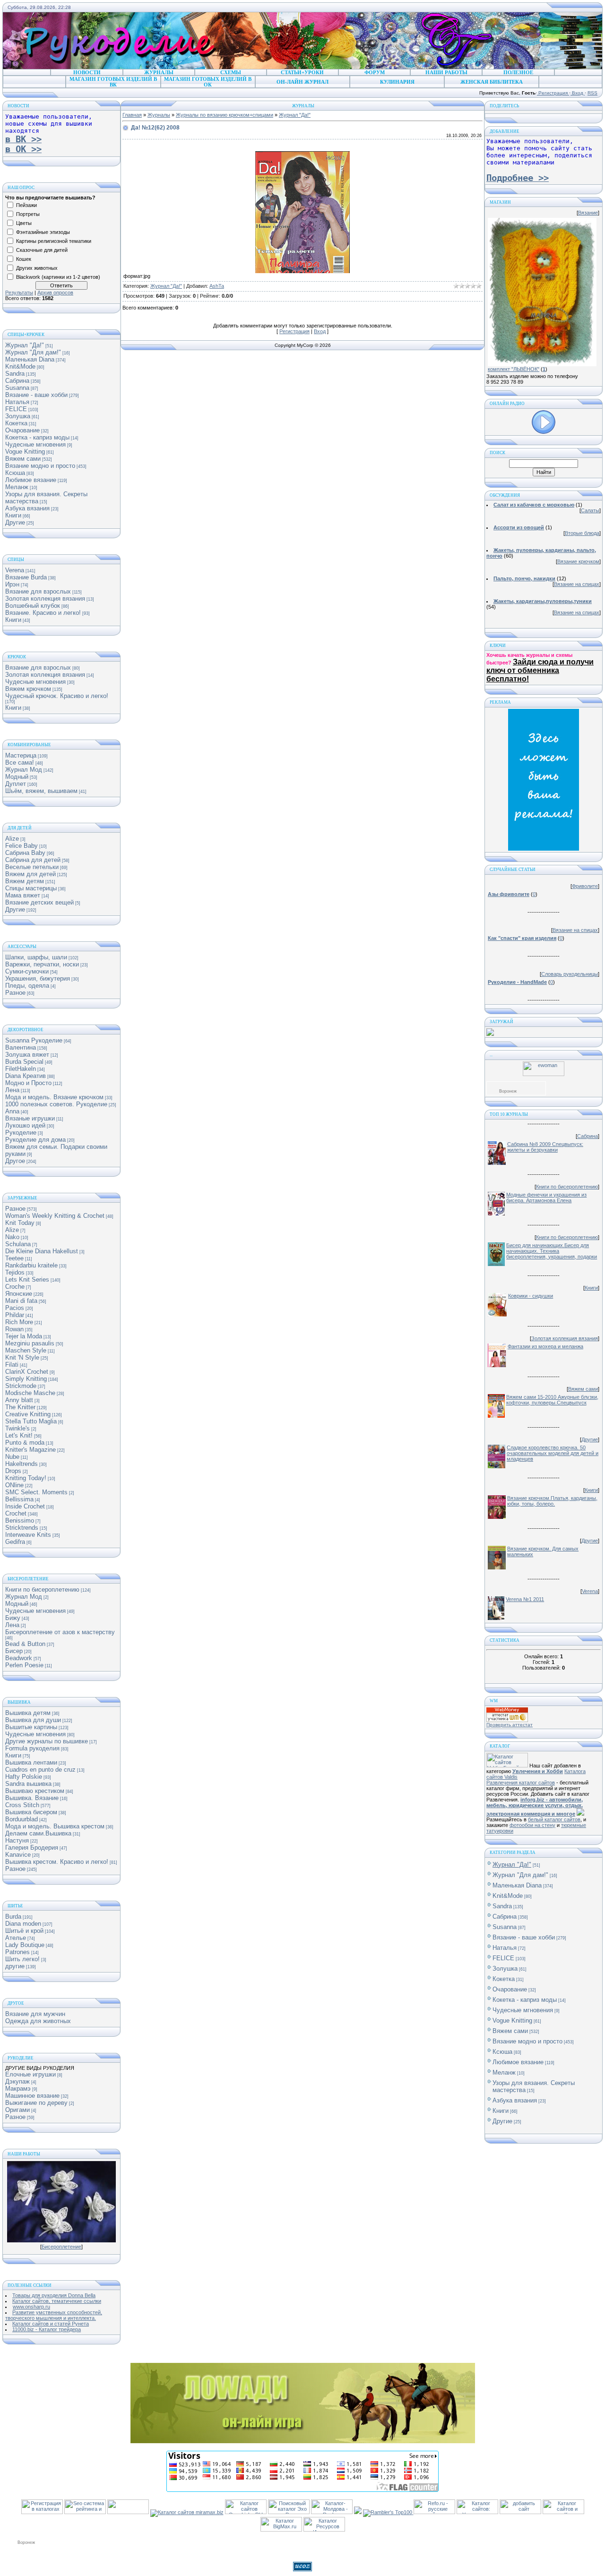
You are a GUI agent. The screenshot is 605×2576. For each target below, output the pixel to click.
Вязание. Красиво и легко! (43, 613)
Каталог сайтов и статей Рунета (51, 2324)
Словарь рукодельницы (570, 974)
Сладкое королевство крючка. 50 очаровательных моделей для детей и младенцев (553, 1453)
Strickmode (21, 1386)
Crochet (16, 1513)
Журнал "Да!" (25, 345)
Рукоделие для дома (35, 1140)
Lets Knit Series (27, 1279)
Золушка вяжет (27, 1055)
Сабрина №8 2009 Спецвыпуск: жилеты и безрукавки (545, 1147)
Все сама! (20, 762)
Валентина (21, 1047)
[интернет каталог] (520, 2512)
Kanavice (18, 1855)
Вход (578, 93)
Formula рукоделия (32, 1748)
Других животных (37, 268)
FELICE (16, 409)
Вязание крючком (578, 561)
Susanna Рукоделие (34, 1040)
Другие (15, 522)
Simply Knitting (26, 1379)
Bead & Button (25, 1644)
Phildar (15, 1315)
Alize (12, 839)
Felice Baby (22, 846)
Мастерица (21, 755)
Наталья (17, 402)
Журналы (159, 115)
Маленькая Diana (30, 359)
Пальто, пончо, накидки (524, 578)
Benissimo (20, 1521)
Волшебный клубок (33, 606)
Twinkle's (17, 1428)
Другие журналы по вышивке (47, 1741)
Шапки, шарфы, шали (36, 957)
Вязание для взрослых (38, 591)
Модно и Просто (28, 1083)
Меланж (17, 487)
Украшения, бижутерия (38, 978)
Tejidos (15, 1272)
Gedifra (15, 1542)
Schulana (18, 1244)
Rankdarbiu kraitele (31, 1265)
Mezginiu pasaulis (30, 1343)
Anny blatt (19, 1400)
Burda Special (24, 1062)
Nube (12, 1457)
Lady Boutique (25, 1945)
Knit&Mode (20, 366)
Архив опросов (55, 293)
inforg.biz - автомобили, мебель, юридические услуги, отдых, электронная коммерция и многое (535, 1807)
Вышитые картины (31, 1727)
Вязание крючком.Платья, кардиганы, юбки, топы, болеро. (552, 1501)
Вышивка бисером (31, 1812)
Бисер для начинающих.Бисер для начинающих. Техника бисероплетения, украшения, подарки (552, 1251)
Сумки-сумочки (27, 971)
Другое (15, 1161)
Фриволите (585, 886)
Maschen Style (26, 1350)
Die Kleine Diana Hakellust (42, 1251)
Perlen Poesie (24, 1665)
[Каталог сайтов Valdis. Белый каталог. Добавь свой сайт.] (507, 1766)
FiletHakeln (21, 1069)
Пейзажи (26, 205)
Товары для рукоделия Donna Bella (54, 2295)
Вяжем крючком (28, 689)
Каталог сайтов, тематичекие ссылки (57, 2301)
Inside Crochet (25, 1506)
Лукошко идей (25, 1125)
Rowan (14, 1329)
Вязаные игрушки (30, 1118)
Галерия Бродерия (32, 1848)
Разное (15, 993)
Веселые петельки (32, 867)
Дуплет (16, 784)
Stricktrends (22, 1528)
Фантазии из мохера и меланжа (545, 1346)
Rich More (19, 1322)
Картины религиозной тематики (54, 241)
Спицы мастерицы (31, 888)
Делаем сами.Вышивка (38, 1833)
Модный (17, 777)
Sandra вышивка (28, 1784)
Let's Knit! (19, 1435)
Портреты (28, 214)
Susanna (17, 388)
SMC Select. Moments (36, 1492)
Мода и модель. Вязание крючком (54, 1097)
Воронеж (508, 1091)
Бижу (13, 1618)
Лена (12, 1090)
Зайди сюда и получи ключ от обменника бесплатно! (540, 670)
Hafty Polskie (24, 1777)
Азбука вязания (27, 508)
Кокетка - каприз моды (37, 437)
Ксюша (15, 473)
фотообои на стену (532, 1825)
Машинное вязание (32, 2096)
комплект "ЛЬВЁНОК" (514, 369)
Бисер (14, 1651)
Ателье (16, 1938)
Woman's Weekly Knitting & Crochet (55, 1216)
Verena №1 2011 (525, 1599)
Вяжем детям (25, 881)
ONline (14, 1485)
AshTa (217, 286)
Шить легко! (22, 1959)
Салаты (590, 510)
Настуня (17, 1840)
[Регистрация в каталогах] (42, 2512)
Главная (132, 115)
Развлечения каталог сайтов (521, 1783)
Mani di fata (21, 1301)
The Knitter (20, 1407)
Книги (13, 515)
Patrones (17, 1952)
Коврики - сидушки (531, 1296)
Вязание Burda (26, 577)
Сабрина (17, 381)
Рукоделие (21, 1133)
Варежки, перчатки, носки (42, 964)
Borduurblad (22, 1819)
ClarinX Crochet (27, 1372)
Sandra (15, 374)
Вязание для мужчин (35, 2014)
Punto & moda (25, 1443)
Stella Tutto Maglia (31, 1421)
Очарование (22, 430)
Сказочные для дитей (42, 250)
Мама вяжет (23, 895)
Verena (15, 570)
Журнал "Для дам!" (33, 352)
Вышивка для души (33, 1720)
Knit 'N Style (22, 1357)
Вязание (588, 213)
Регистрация (553, 93)
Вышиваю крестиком (35, 1791)
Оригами (17, 2110)
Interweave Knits (28, 1535)
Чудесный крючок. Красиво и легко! (57, 696)
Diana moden (23, 1924)
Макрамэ (18, 2089)
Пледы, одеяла (27, 986)
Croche (15, 1287)
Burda (13, 1917)
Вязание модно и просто (40, 466)
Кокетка (16, 423)
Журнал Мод (24, 770)
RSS (592, 93)
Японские (19, 1294)
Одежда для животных (38, 2021)
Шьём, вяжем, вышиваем (41, 791)
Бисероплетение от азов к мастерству (60, 1632)
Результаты (19, 293)
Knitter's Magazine (30, 1450)
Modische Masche (30, 1393)
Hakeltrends (22, 1464)
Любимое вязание (31, 480)
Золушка (18, 416)
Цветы (24, 223)
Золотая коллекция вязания (45, 599)
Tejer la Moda (24, 1336)
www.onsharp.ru (31, 2307)
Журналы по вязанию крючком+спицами (225, 115)
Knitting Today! (26, 1478)
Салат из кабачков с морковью (534, 505)
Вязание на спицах (577, 584)
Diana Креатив (26, 1076)
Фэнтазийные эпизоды (43, 232)
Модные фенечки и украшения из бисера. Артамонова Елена (546, 1198)
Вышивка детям (28, 1713)
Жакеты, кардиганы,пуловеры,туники (543, 601)
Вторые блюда (582, 533)
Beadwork (19, 1658)
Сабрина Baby (25, 853)
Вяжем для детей (30, 874)
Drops (13, 1471)
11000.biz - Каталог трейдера (47, 2329)
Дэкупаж (17, 2081)
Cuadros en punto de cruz (40, 1770)
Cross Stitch (22, 1805)
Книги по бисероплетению (42, 1590)
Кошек (24, 259)
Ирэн (12, 584)
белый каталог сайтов (554, 1819)
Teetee (14, 1258)
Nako (12, 1237)
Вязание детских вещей (39, 902)
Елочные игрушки (30, 2074)
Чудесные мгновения (35, 444)
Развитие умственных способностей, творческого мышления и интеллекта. (54, 2315)
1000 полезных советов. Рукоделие (56, 1104)
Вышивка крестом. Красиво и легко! (57, 1862)
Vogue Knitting (25, 452)
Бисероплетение (61, 2247)
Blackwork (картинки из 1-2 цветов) (58, 277)
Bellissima (19, 1499)
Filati (12, 1365)
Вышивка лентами (31, 1762)
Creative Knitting (28, 1414)
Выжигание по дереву (36, 2103)
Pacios (15, 1308)
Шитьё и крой (24, 1931)
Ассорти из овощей (519, 527)
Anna (12, 1111)
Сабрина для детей (33, 860)
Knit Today (20, 1223)
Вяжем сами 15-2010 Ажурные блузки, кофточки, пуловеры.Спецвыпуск (552, 1400)
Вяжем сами (23, 459)
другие (15, 1966)
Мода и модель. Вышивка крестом (55, 1826)
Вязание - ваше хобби (36, 395)
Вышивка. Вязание (32, 1798)
